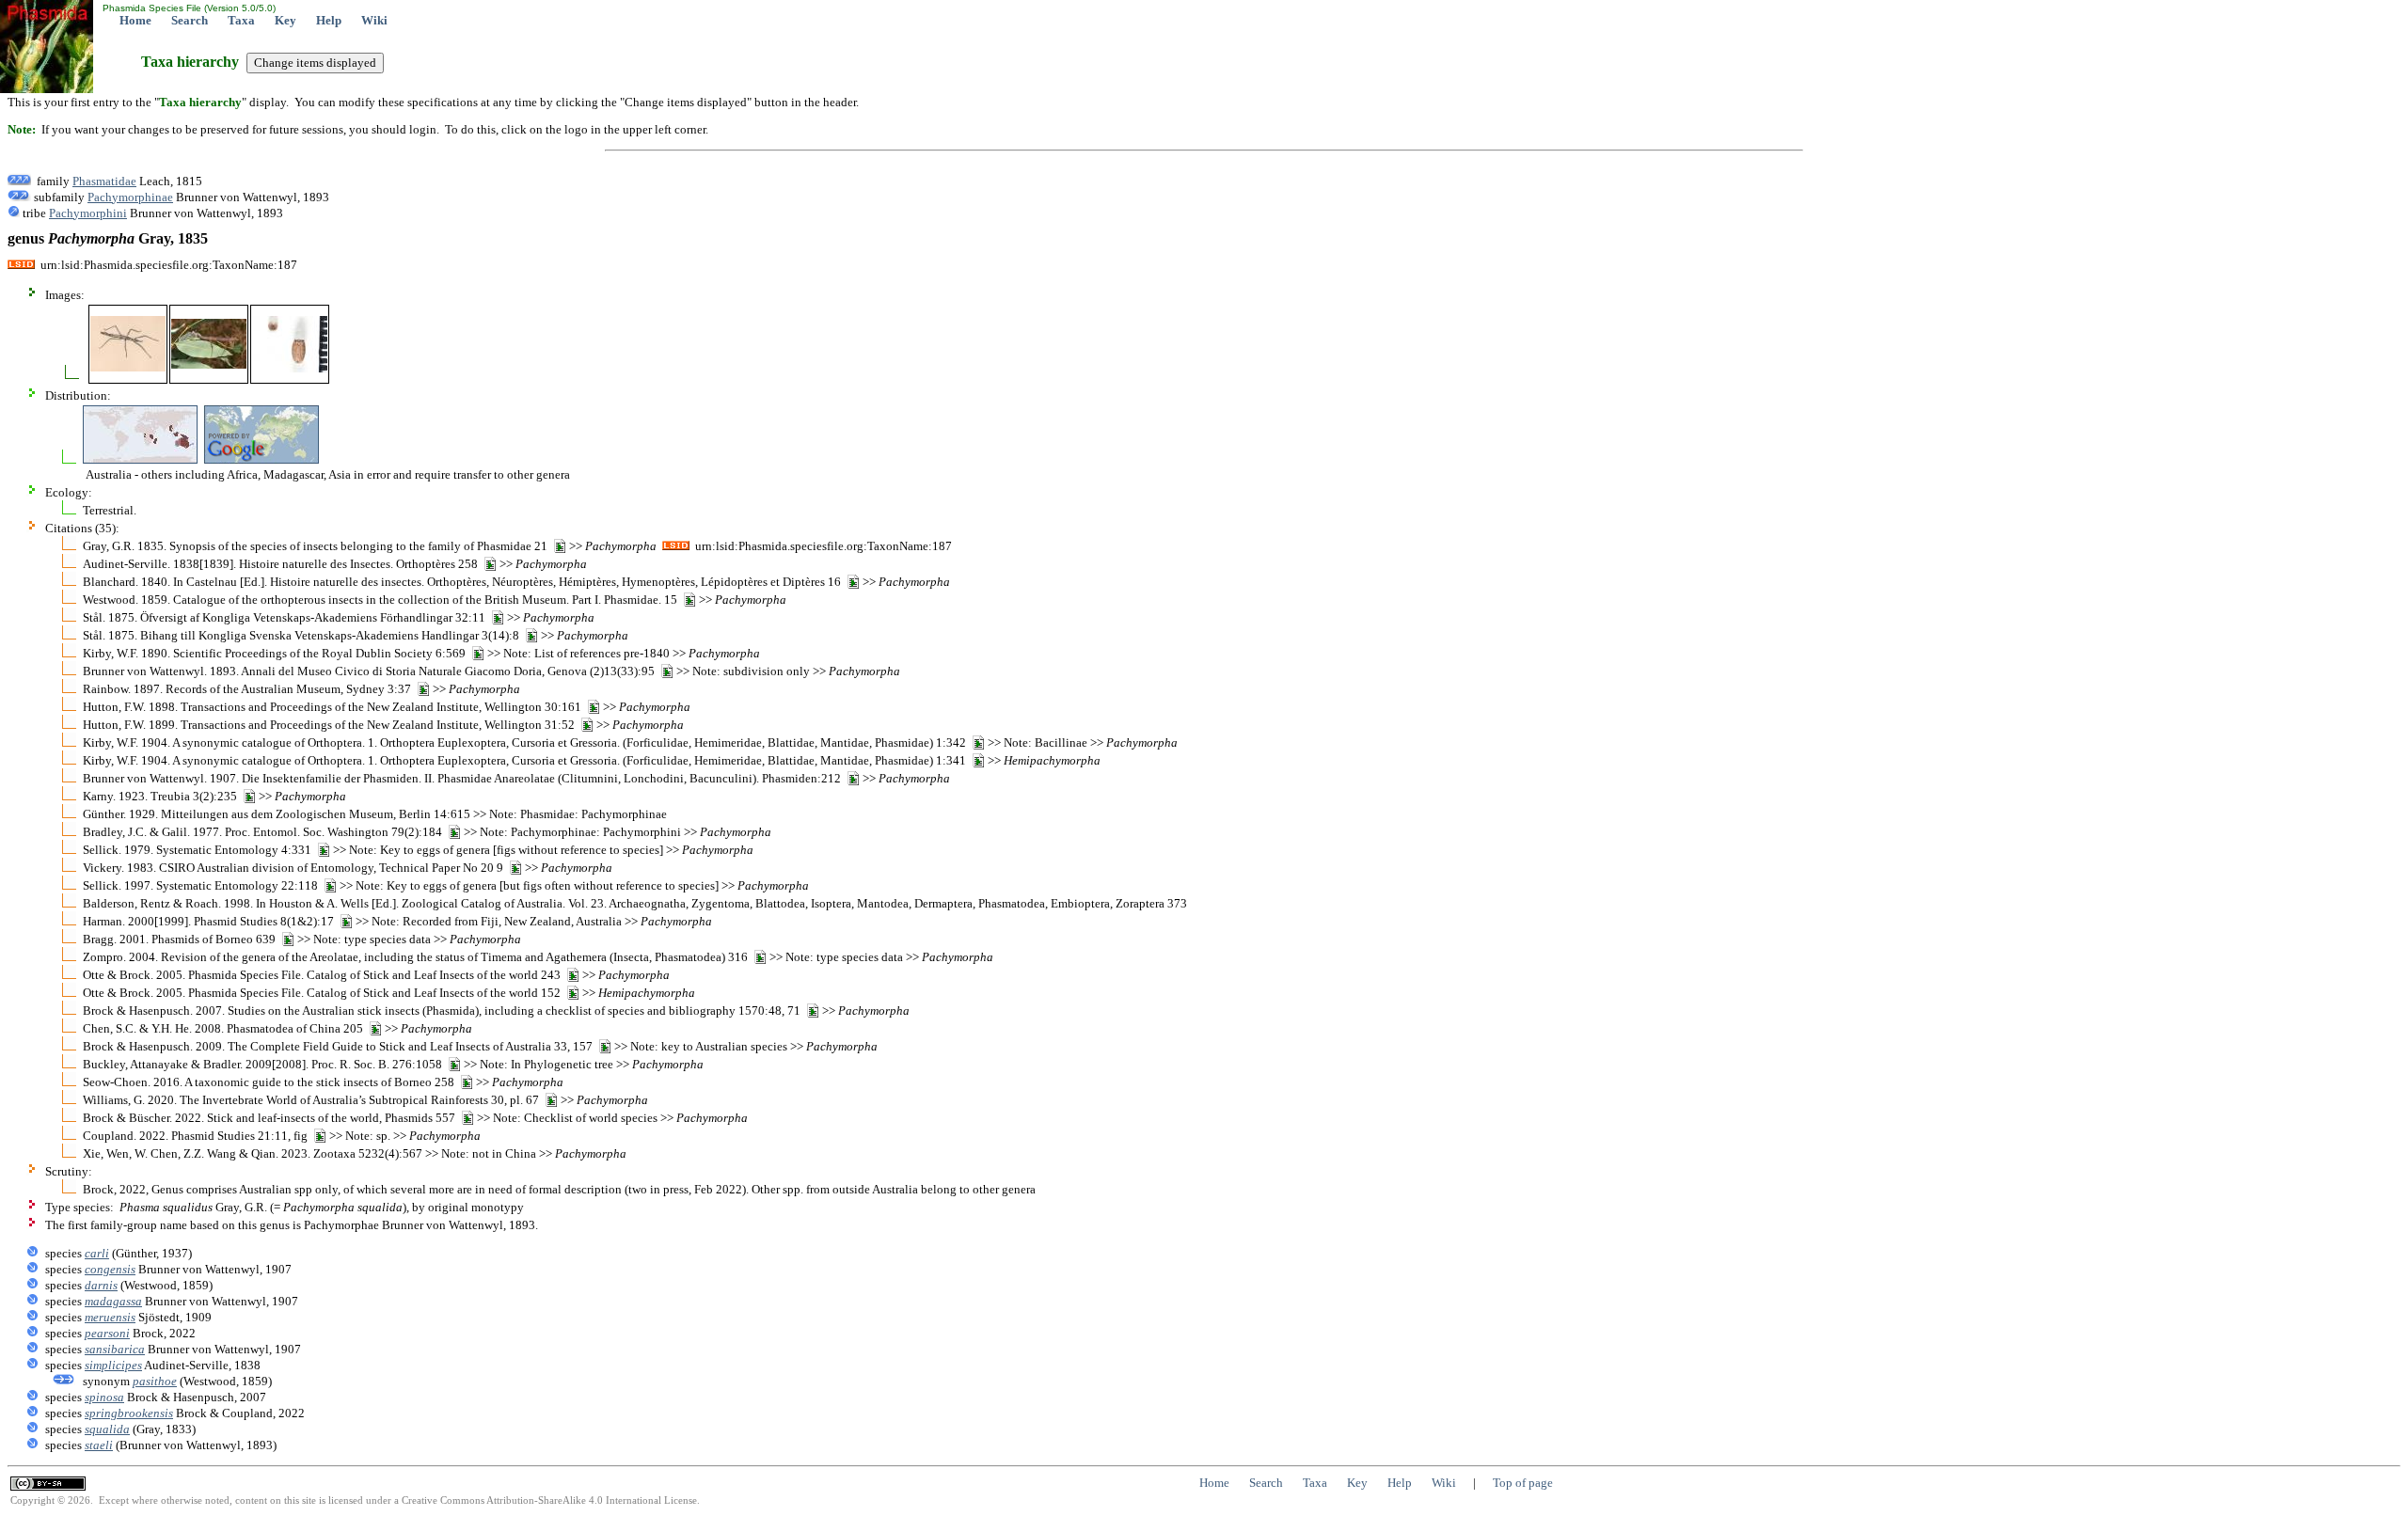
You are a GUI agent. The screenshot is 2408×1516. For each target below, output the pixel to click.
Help (329, 20)
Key (285, 20)
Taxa (241, 20)
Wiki (374, 20)
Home (135, 20)
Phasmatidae (104, 181)
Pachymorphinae (130, 197)
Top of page (1523, 1483)
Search (190, 20)
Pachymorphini (88, 213)
